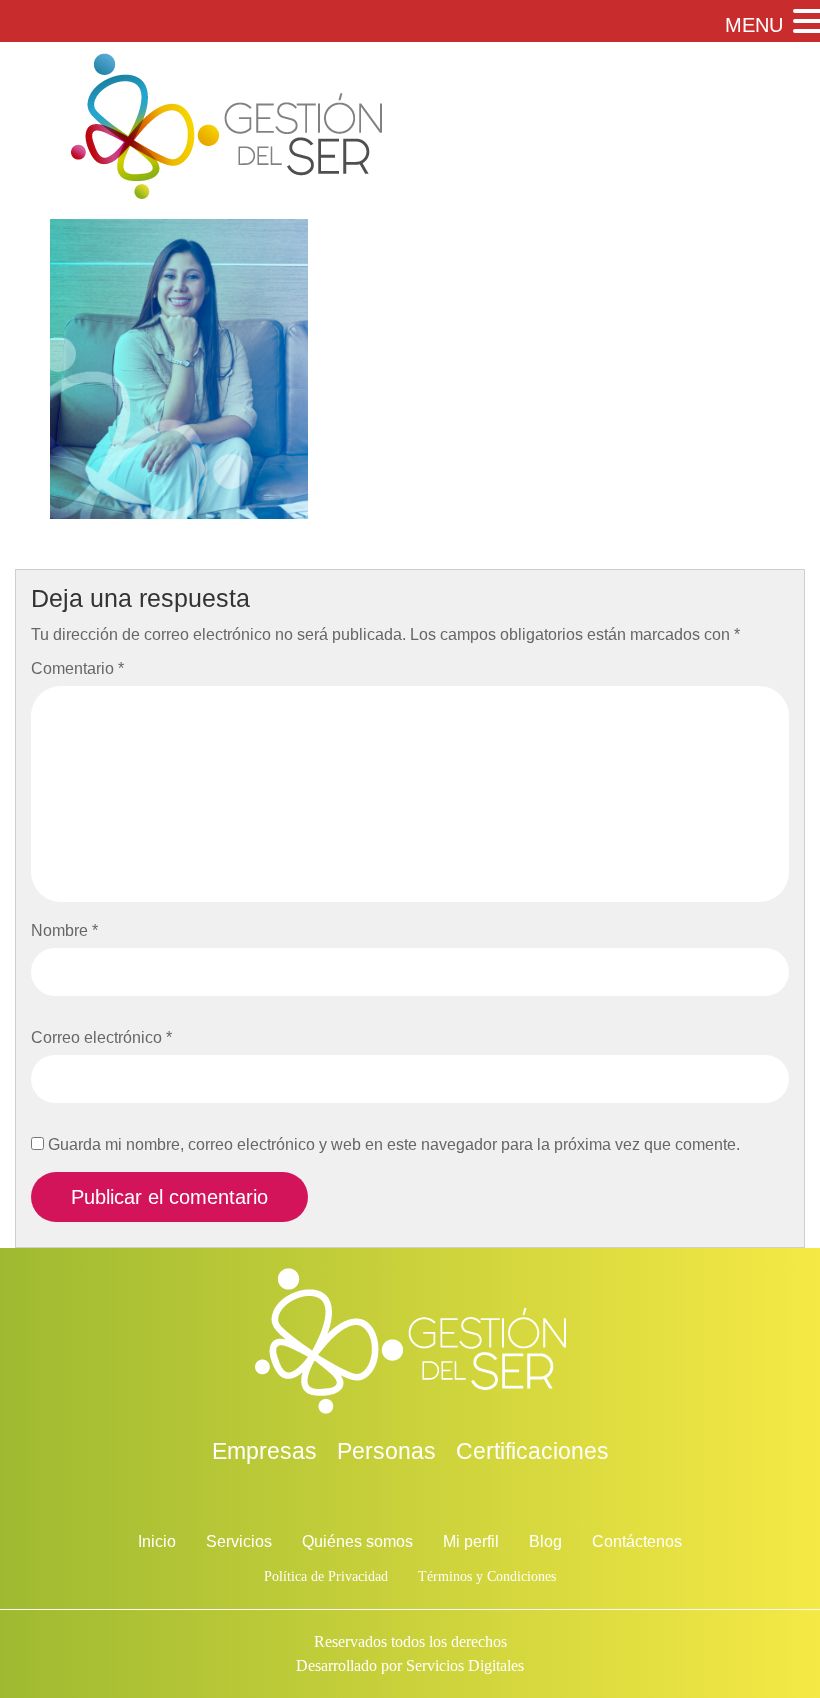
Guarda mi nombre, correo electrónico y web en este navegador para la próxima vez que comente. (394, 1144)
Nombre (64, 930)
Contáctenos (637, 1541)
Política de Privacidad (326, 1576)
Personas (386, 1451)
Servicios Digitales (465, 1665)
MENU (754, 25)
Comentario (77, 668)
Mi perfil (471, 1541)
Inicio (157, 1541)
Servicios (239, 1541)
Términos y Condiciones (487, 1576)
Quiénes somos (357, 1541)
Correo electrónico (101, 1037)
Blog (545, 1541)
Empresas (264, 1451)
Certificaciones (532, 1451)
